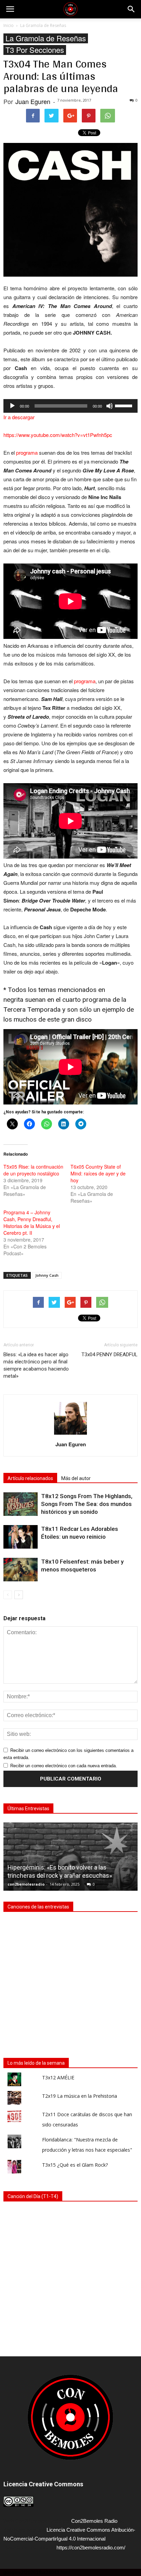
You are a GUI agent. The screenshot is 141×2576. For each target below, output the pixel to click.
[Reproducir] (12, 406)
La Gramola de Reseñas (46, 38)
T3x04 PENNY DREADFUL (110, 1355)
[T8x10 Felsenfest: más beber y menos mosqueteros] (21, 1570)
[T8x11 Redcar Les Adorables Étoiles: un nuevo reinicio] (21, 1537)
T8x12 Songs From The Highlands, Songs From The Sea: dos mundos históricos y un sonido (87, 1504)
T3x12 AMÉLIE (58, 2077)
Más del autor (76, 1478)
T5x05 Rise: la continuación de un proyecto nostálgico (33, 1170)
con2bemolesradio (26, 1884)
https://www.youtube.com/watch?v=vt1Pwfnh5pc (58, 435)
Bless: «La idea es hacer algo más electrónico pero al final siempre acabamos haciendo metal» (36, 1365)
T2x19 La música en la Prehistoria (80, 2096)
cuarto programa (87, 1000)
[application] (70, 406)
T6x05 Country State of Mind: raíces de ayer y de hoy (98, 1173)
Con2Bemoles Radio (94, 2521)
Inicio (9, 25)
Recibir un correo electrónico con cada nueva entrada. (64, 1766)
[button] (131, 9)
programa (27, 452)
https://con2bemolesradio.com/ (91, 2548)
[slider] (125, 405)
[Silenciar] (110, 406)
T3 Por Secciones (35, 50)
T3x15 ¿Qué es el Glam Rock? (75, 2165)
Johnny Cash (47, 1275)
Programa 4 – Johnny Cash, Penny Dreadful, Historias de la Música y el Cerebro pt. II (32, 1223)
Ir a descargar (19, 417)
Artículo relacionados (30, 1478)
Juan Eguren (33, 101)
